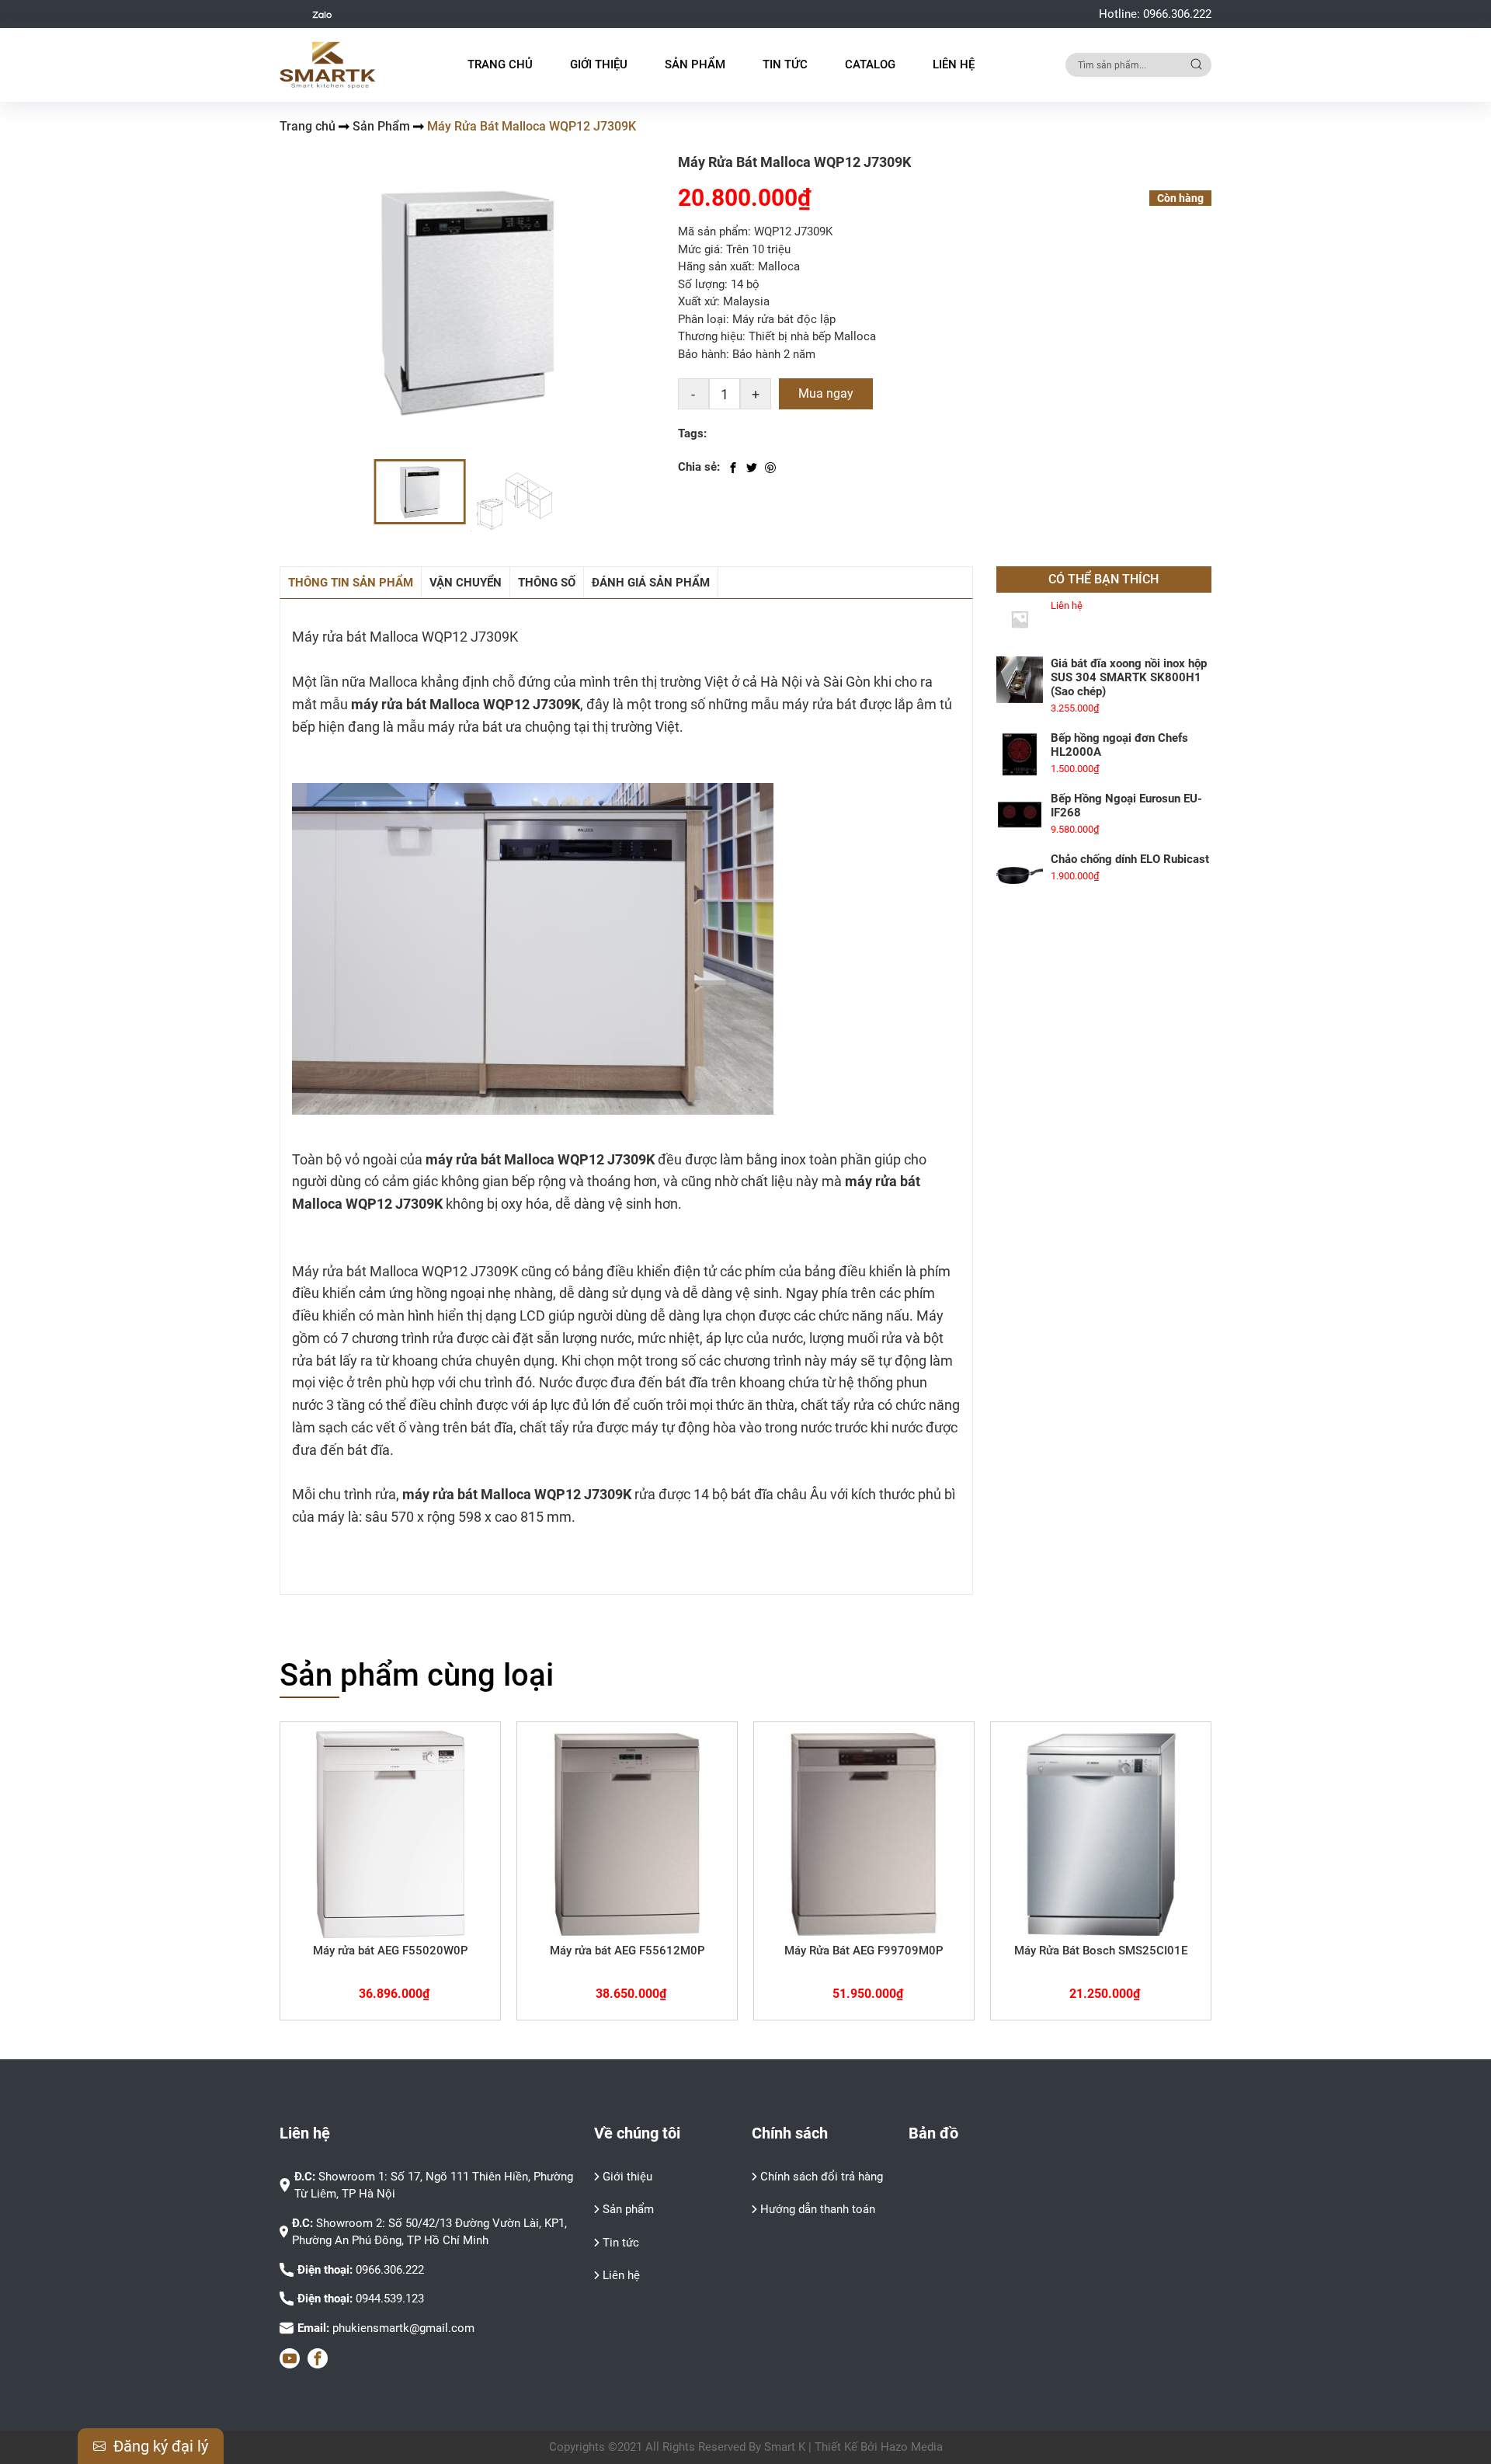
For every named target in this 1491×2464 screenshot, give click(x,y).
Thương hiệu (710, 336)
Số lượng (701, 284)
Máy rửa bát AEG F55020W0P (391, 1951)
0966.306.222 (1177, 14)
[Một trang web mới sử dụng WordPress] (328, 65)
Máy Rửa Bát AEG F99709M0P (864, 1951)
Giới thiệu (599, 64)
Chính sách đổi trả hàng (822, 2177)
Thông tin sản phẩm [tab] (351, 583)
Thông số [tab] (547, 583)
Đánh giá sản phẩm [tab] (651, 583)
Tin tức (785, 64)
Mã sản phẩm (713, 231)
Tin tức (621, 2243)
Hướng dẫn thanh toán (818, 2209)
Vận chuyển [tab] (466, 583)
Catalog (870, 64)
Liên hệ (954, 64)
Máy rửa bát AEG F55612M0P (627, 1951)
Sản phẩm (695, 64)
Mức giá (699, 249)
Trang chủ (500, 64)
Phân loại (702, 319)
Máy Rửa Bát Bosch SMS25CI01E (1101, 1951)
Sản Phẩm (381, 126)
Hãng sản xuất (715, 266)
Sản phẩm (628, 2209)
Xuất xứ (697, 301)
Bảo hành (702, 354)
